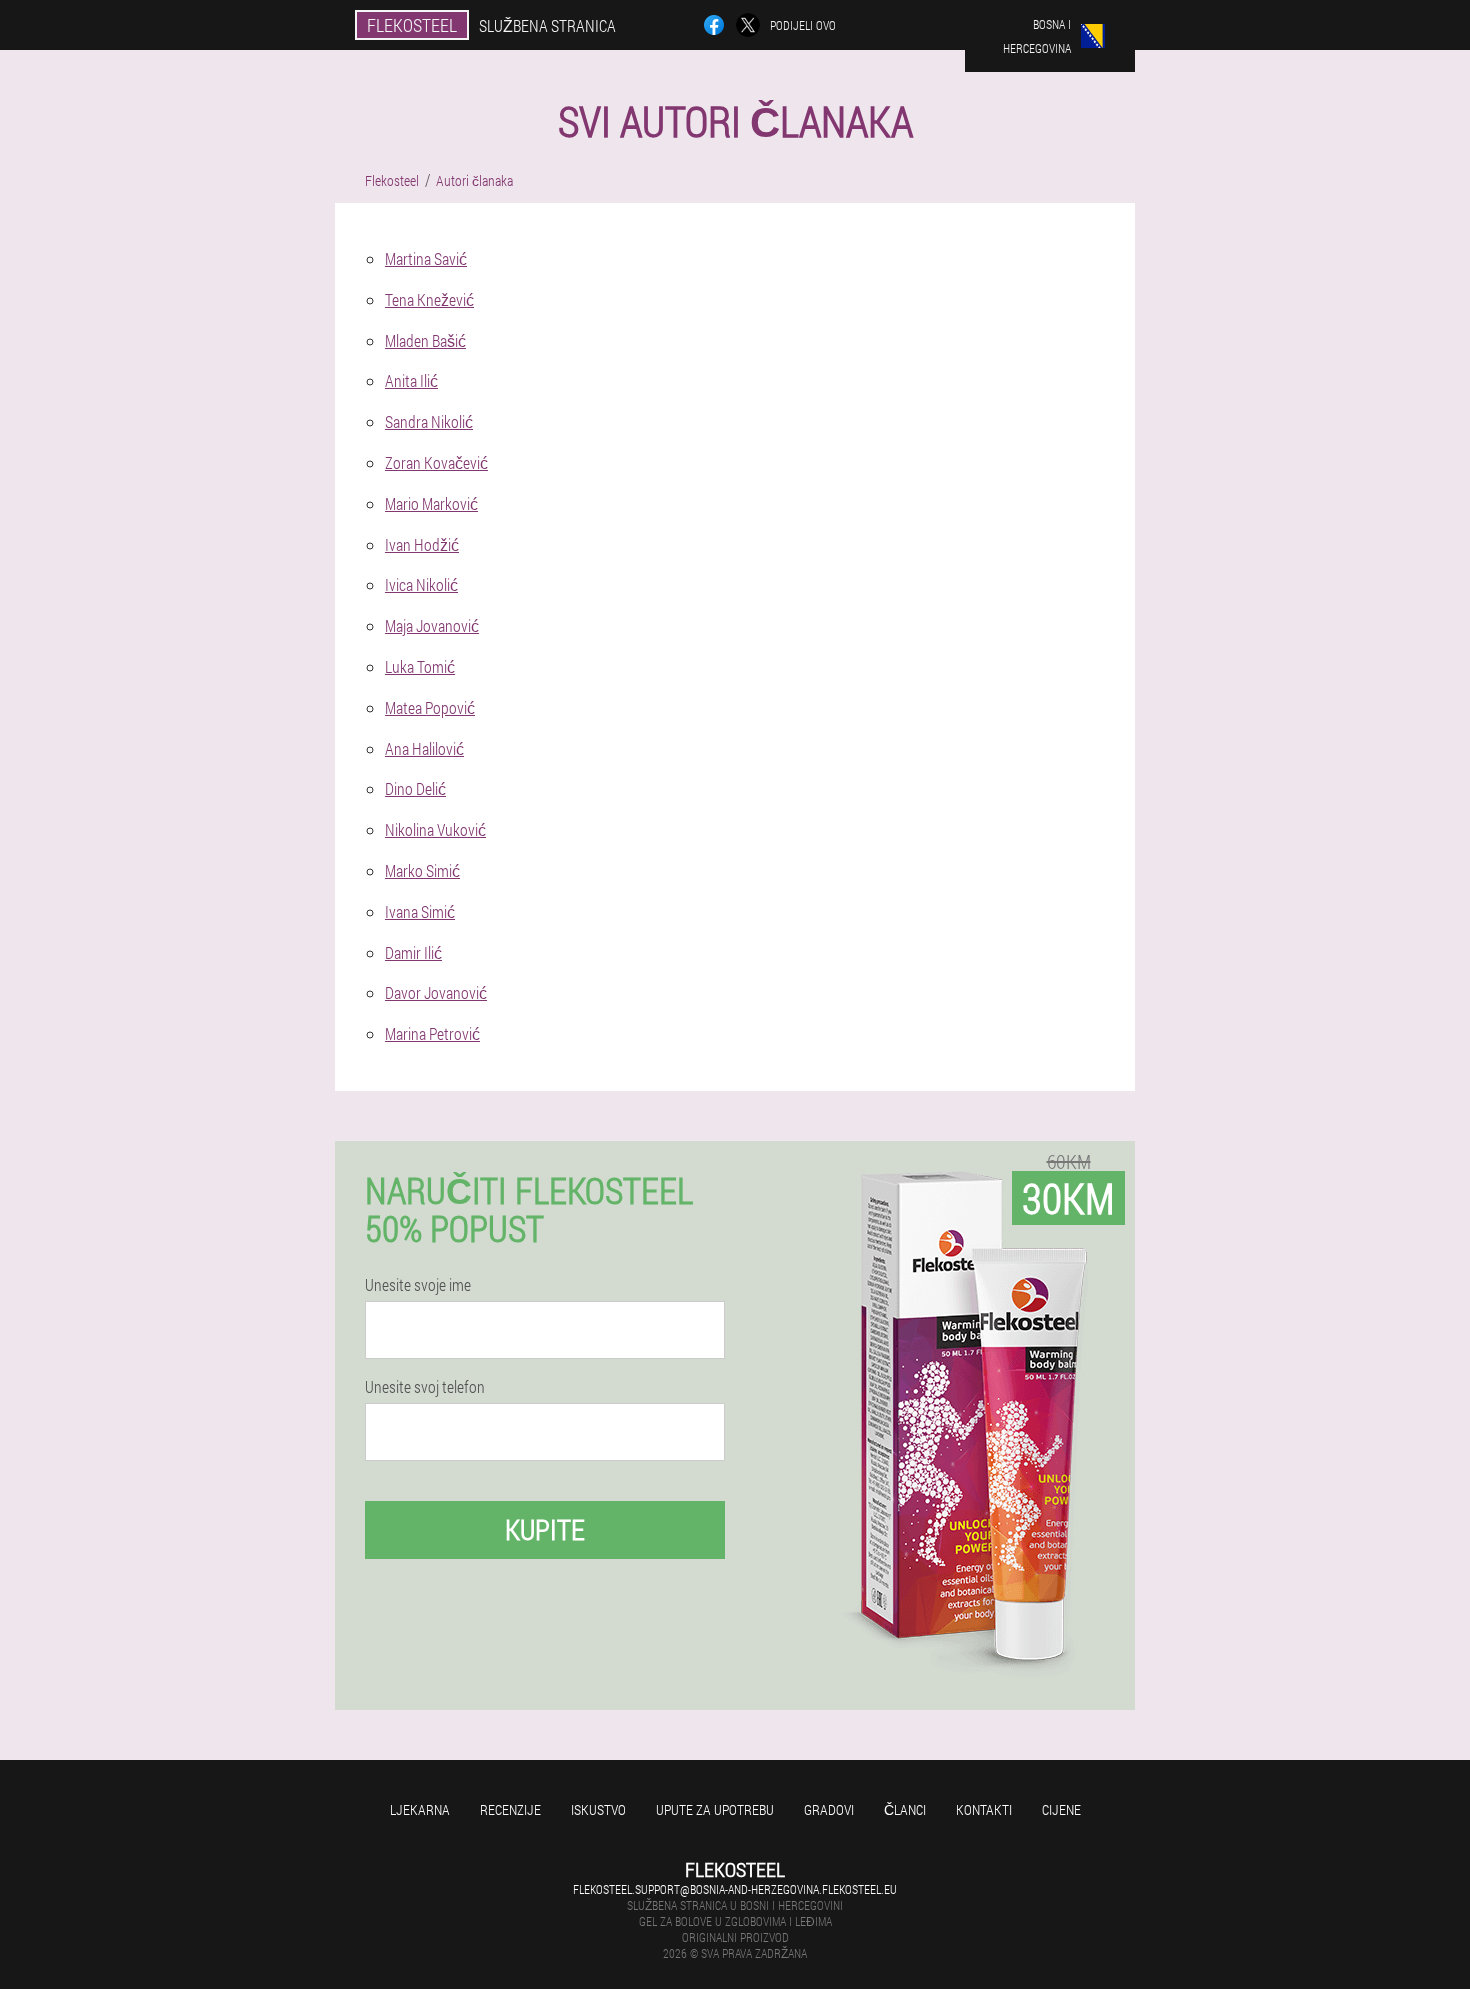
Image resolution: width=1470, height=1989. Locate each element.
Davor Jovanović (436, 992)
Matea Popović (430, 707)
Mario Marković (431, 503)
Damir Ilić (413, 952)
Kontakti (984, 1809)
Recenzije (510, 1809)
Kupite (545, 1529)
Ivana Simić (420, 911)
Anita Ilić (411, 380)
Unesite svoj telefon (425, 1387)
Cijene (1061, 1809)
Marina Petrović (432, 1033)
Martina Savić (426, 258)
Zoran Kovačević (436, 462)
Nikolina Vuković (435, 829)
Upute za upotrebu (715, 1809)
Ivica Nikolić (421, 584)
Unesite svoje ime (418, 1285)
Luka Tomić (420, 666)
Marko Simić (422, 870)
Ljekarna (420, 1809)
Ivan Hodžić (422, 544)
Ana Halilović (424, 748)
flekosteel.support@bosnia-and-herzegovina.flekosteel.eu (735, 1889)
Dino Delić (415, 788)
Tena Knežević (429, 299)
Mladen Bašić (425, 340)
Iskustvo (598, 1809)
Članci (905, 1809)
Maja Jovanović (432, 625)
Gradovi (829, 1809)
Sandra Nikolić (429, 421)
